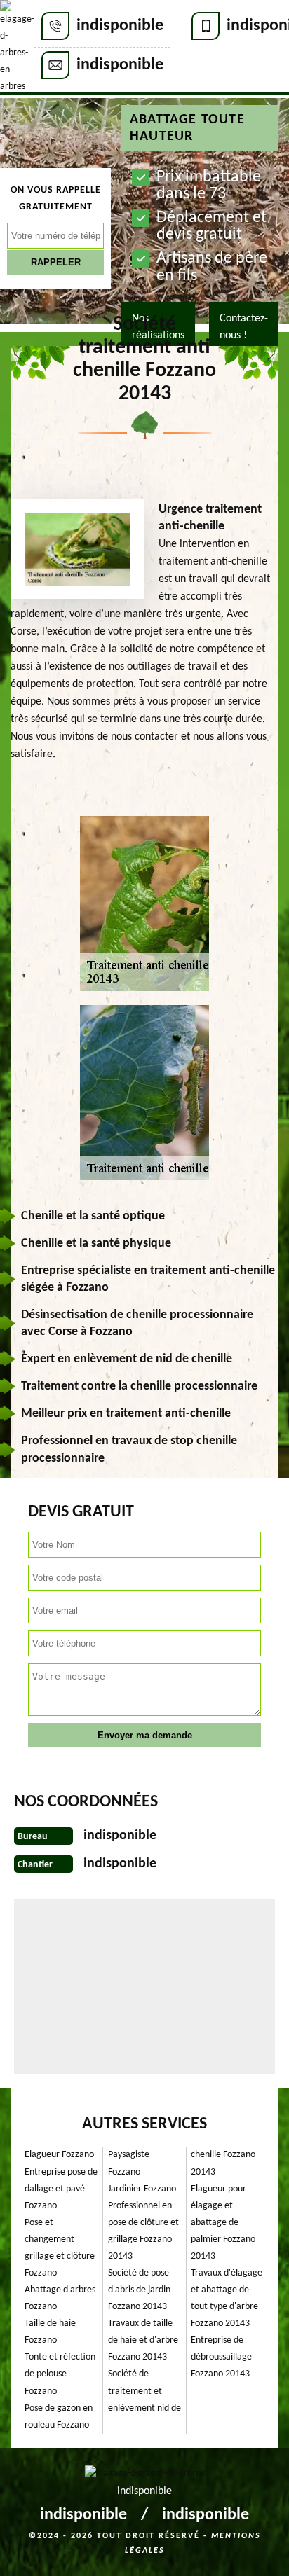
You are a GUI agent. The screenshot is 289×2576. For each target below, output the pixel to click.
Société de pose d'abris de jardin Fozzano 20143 (139, 2290)
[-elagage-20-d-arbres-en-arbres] (17, 48)
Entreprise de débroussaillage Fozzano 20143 (221, 2357)
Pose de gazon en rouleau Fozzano (59, 2417)
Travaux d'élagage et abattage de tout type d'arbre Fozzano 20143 (227, 2298)
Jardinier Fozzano (142, 2189)
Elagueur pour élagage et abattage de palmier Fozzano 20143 (223, 2223)
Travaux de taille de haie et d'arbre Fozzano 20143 (143, 2340)
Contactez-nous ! (244, 327)
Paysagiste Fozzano (129, 2163)
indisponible (120, 26)
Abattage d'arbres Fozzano (60, 2298)
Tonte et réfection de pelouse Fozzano (60, 2374)
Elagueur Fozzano (59, 2155)
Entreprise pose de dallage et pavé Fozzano (61, 2189)
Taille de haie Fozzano (50, 2332)
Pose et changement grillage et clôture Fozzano (60, 2248)
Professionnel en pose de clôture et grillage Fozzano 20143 (143, 2231)
